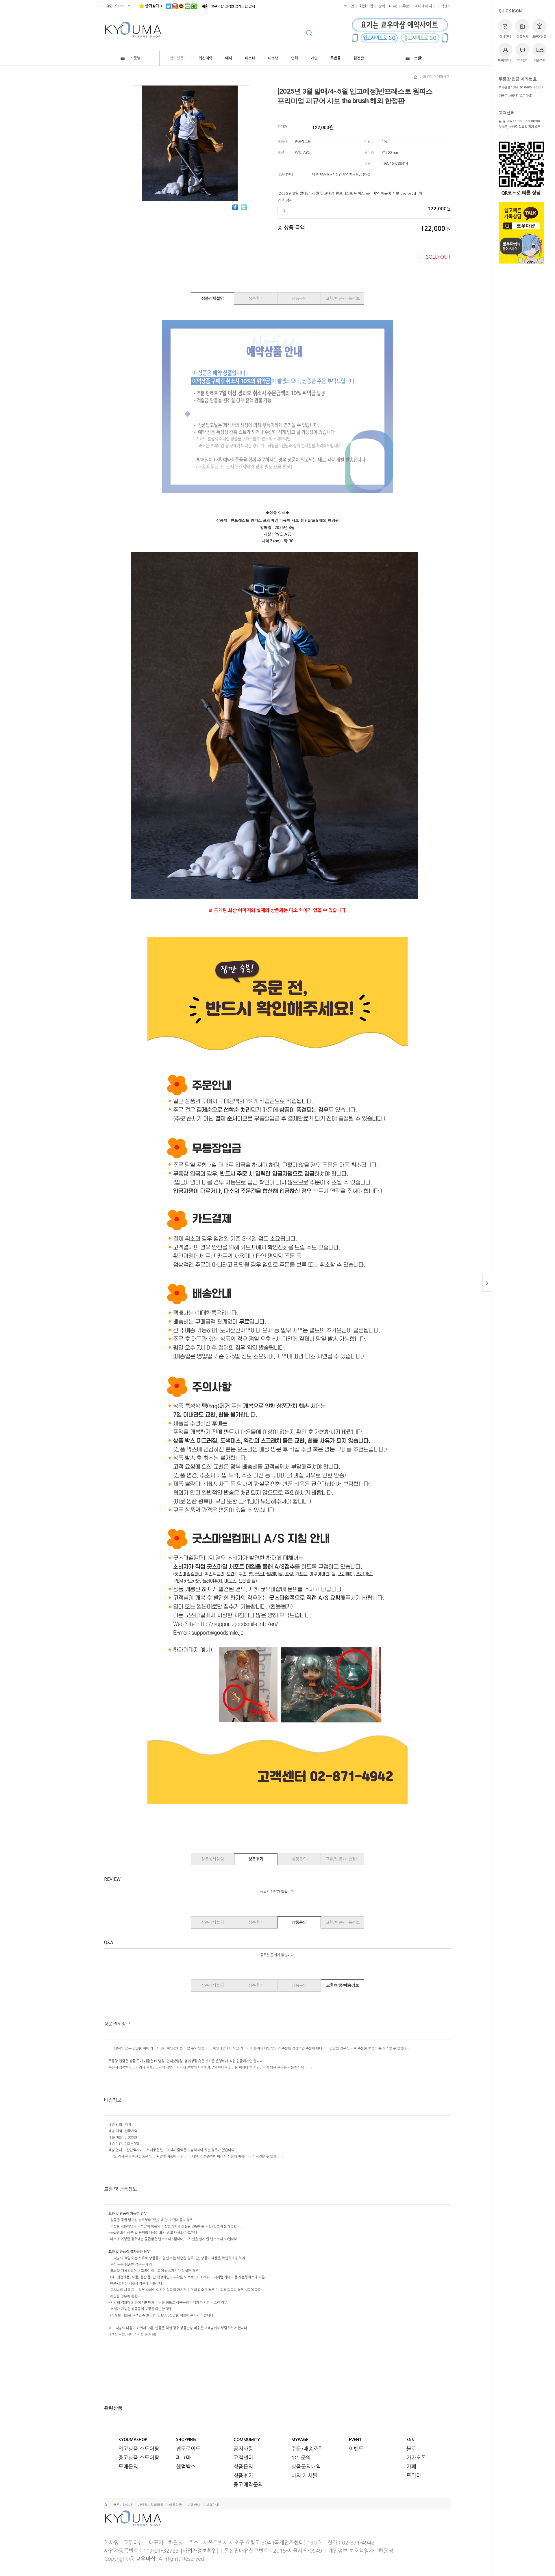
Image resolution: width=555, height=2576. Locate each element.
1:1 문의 (301, 2458)
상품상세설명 (212, 298)
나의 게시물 (304, 2476)
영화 (295, 58)
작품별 (135, 58)
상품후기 (522, 37)
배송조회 (540, 61)
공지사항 (243, 2449)
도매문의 (128, 2467)
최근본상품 (539, 37)
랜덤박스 (186, 2467)
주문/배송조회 (307, 2449)
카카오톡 (416, 2458)
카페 (411, 2467)
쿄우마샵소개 (123, 2505)
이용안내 (194, 2505)
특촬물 (336, 58)
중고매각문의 (248, 2485)
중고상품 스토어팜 (139, 2458)
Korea (119, 6)
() (388, 6)
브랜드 (419, 58)
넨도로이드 (188, 2449)
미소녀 (250, 58)
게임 (314, 58)
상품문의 (299, 298)
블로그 (414, 2449)
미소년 (273, 58)
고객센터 (523, 61)
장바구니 (505, 37)
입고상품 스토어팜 (139, 2449)
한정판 (359, 58)
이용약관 (175, 2505)
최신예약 (206, 58)
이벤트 (356, 2449)
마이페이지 (505, 61)
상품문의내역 (306, 2467)
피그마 (183, 2458)
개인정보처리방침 (151, 2505)
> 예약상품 (442, 77)
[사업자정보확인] (199, 2551)
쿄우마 (428, 77)
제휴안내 (212, 2505)
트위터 (414, 2476)
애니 (229, 58)
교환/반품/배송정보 (343, 298)
